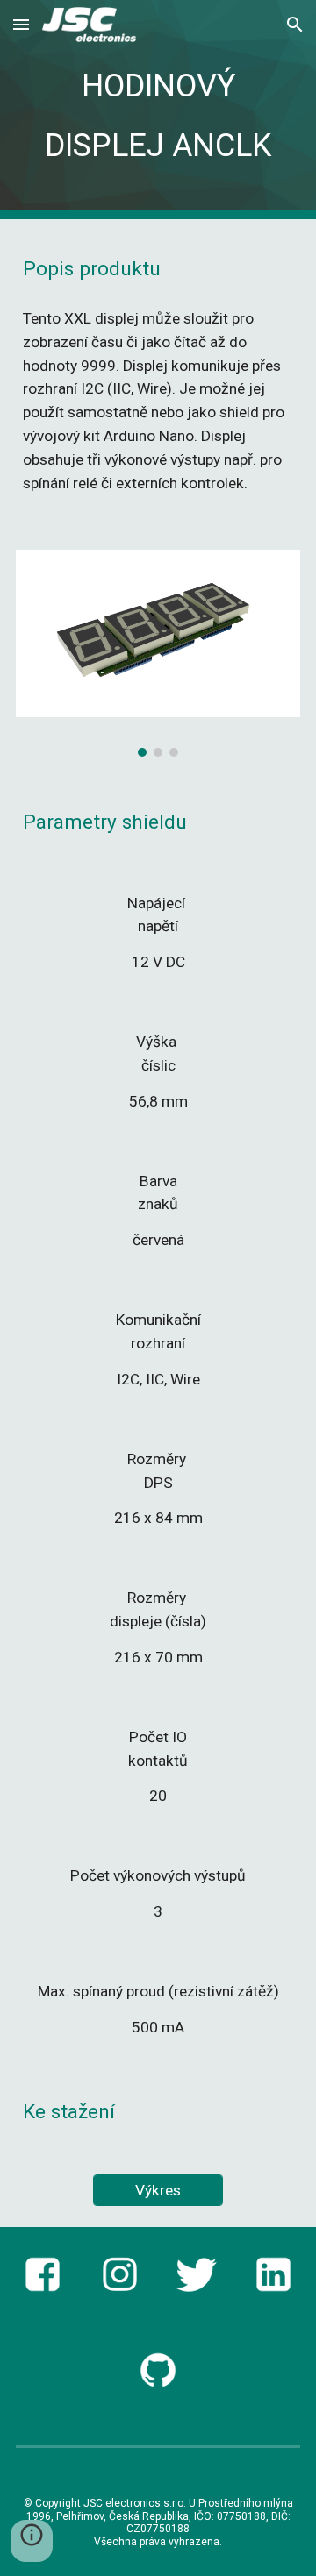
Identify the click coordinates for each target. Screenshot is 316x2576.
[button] (21, 24)
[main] (158, 110)
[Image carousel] (158, 653)
